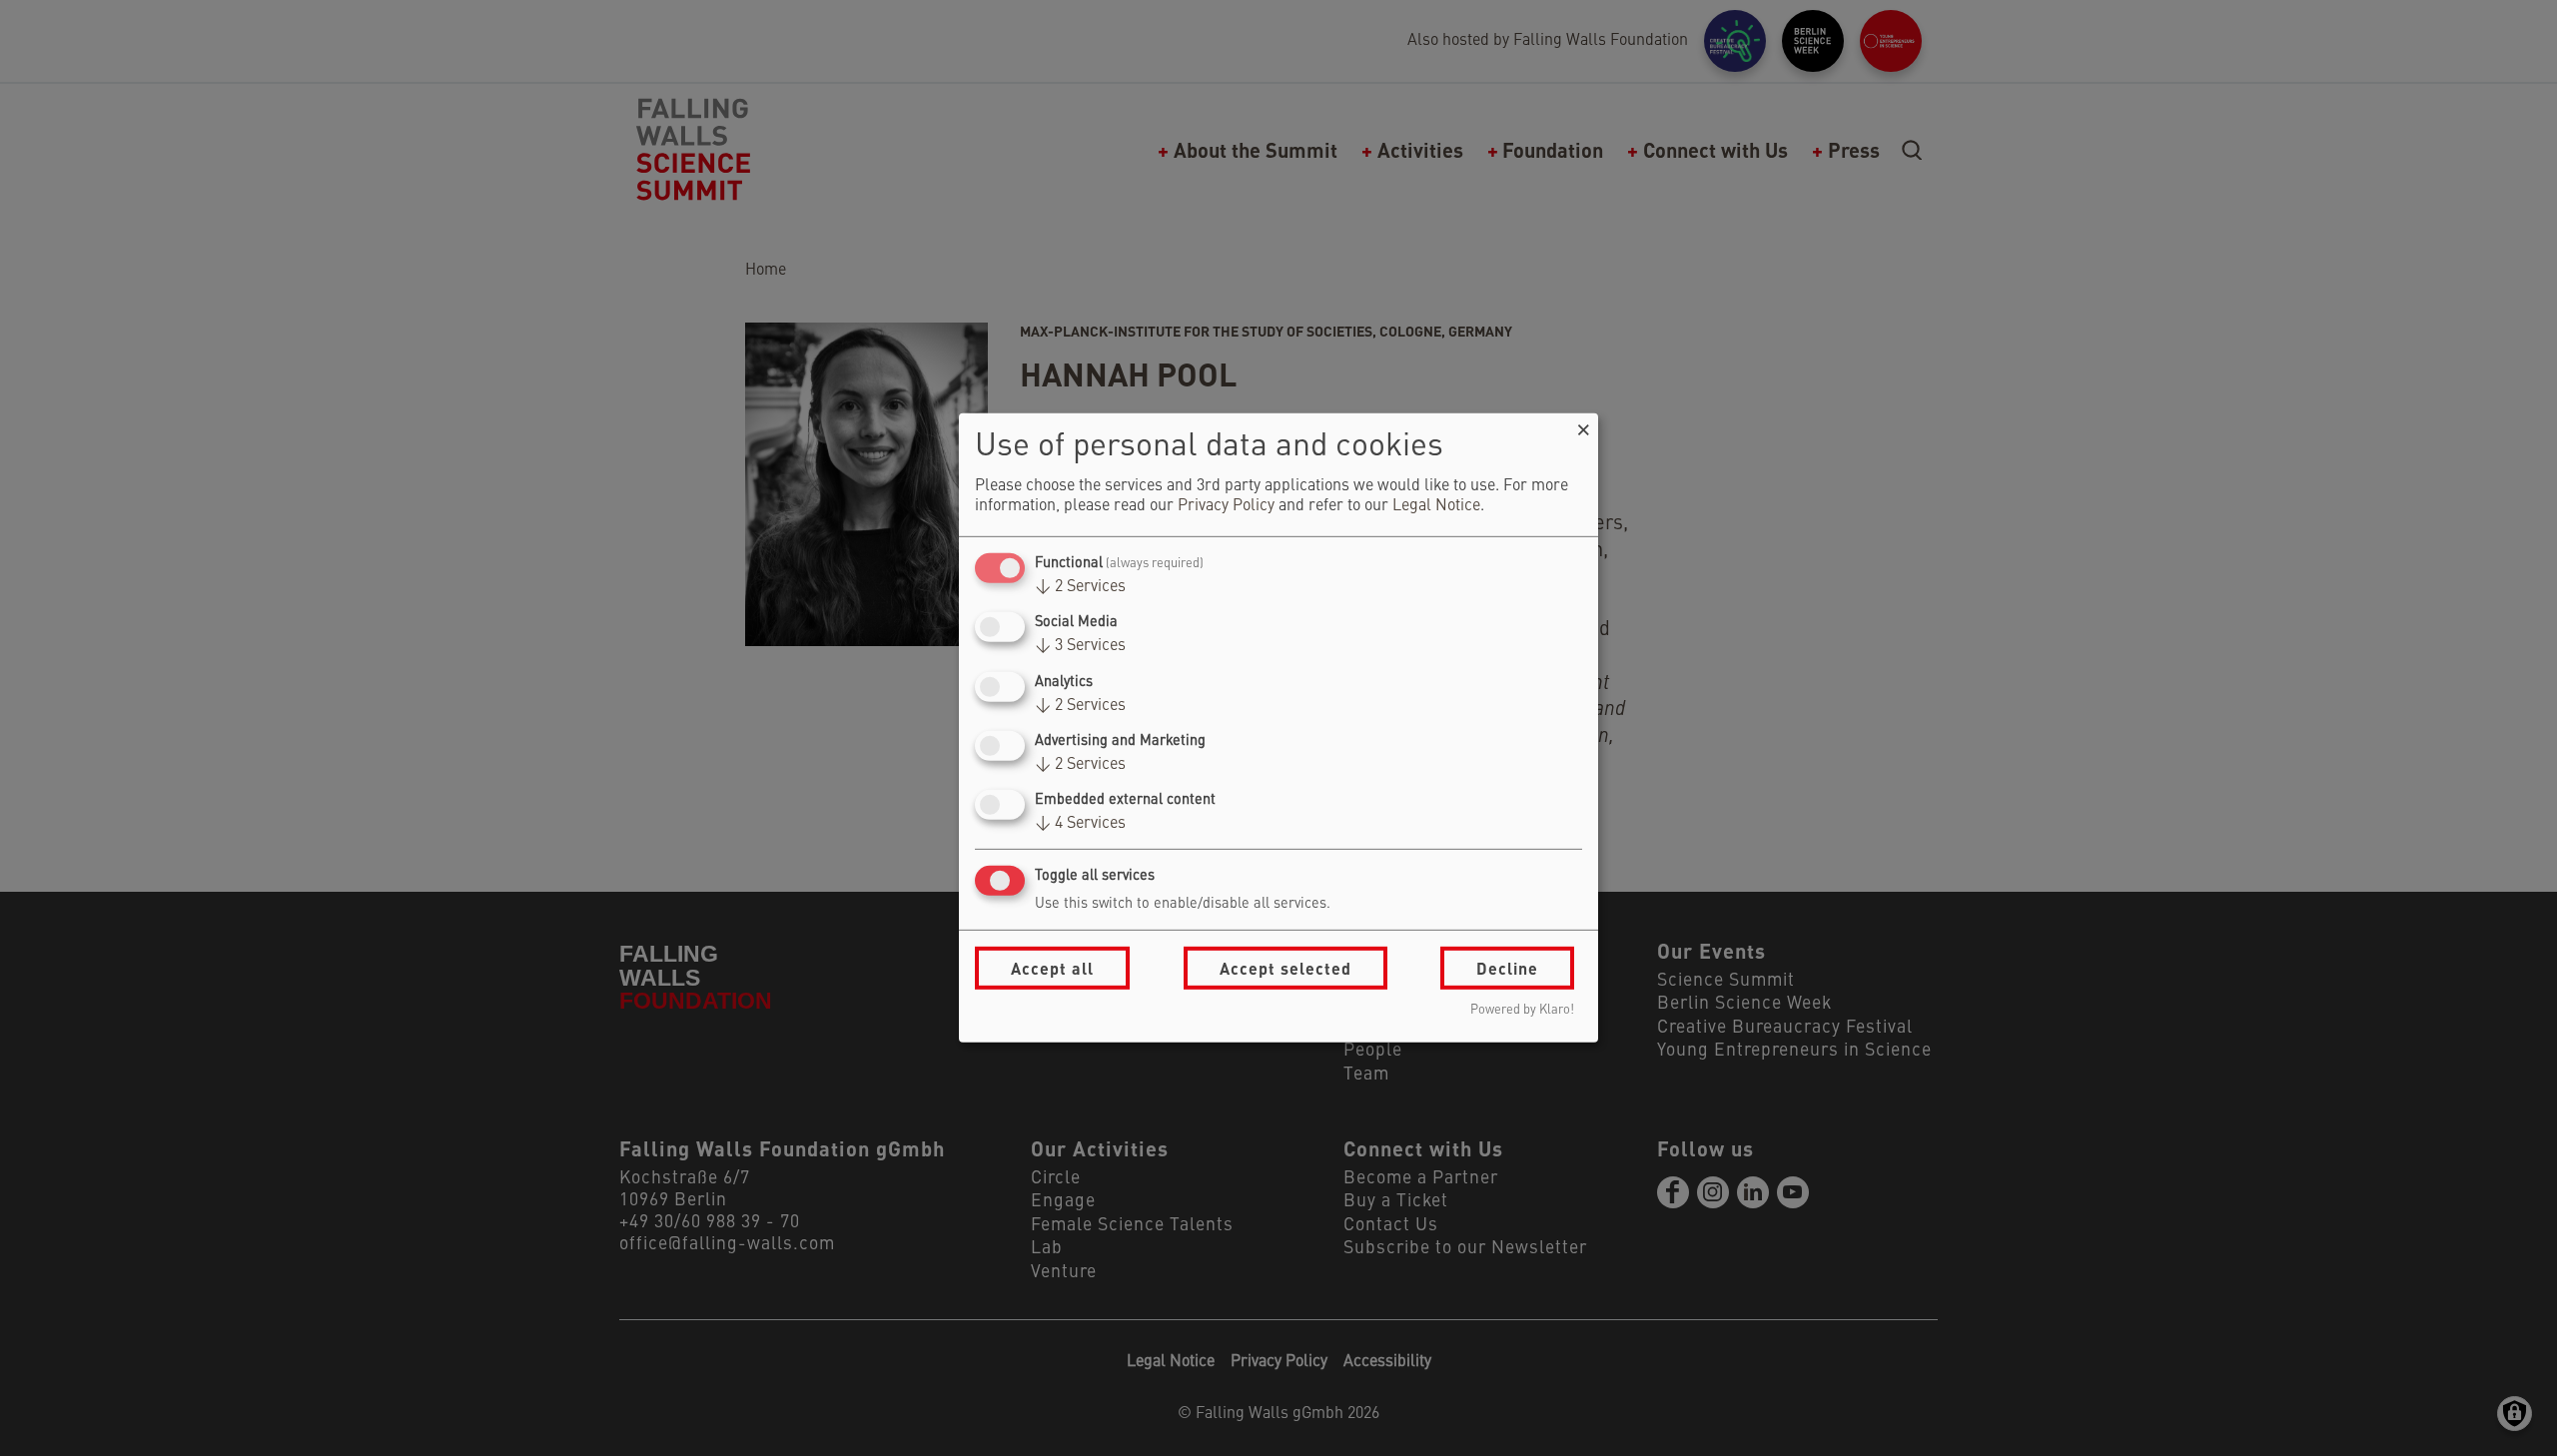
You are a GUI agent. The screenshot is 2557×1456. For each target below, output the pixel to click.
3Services (1080, 646)
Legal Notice (1436, 506)
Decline (1507, 968)
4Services (1080, 824)
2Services (1080, 587)
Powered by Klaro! (1522, 1010)
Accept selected (1285, 968)
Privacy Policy (1226, 506)
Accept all (1052, 968)
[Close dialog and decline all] (1583, 426)
